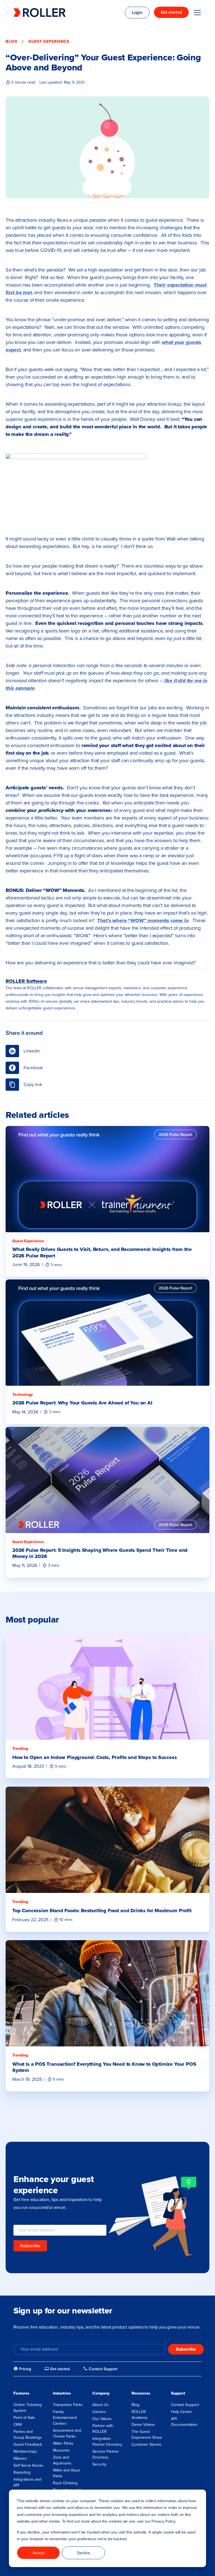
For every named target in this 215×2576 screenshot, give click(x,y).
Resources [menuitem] (141, 2393)
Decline (84, 2553)
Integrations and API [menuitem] (27, 2482)
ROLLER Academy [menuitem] (140, 2415)
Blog (11, 42)
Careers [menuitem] (99, 2412)
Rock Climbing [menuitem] (65, 2483)
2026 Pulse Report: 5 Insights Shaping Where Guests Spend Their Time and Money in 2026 (100, 1553)
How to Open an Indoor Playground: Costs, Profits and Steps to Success (95, 1757)
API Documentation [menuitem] (184, 2422)
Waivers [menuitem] (20, 2458)
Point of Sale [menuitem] (24, 2418)
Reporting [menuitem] (22, 2472)
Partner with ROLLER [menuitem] (103, 2429)
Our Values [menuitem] (102, 2419)
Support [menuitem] (178, 2393)
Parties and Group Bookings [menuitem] (28, 2435)
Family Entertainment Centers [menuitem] (65, 2418)
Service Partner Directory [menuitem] (106, 2454)
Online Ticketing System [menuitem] (28, 2408)
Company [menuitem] (101, 2393)
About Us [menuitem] (101, 2405)
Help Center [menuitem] (182, 2412)
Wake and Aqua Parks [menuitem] (66, 2473)
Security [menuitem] (99, 2464)
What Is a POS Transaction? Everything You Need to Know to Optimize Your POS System (104, 2067)
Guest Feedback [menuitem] (28, 2444)
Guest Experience (49, 42)
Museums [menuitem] (61, 2450)
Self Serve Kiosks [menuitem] (28, 2465)
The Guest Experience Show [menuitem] (147, 2435)
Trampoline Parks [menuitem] (68, 2405)
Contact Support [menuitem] (185, 2405)
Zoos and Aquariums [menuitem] (62, 2460)
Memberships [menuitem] (25, 2451)
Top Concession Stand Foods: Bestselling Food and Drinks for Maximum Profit (102, 1911)
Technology (23, 1395)
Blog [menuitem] (135, 2405)
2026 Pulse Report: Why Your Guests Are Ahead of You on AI (82, 1403)
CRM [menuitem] (17, 2425)
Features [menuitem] (21, 2393)
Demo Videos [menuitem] (143, 2425)
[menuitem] (22, 2369)
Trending (20, 1749)
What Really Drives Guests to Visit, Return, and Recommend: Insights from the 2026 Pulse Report (102, 1252)
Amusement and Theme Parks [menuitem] (67, 2433)
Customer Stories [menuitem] (147, 2444)
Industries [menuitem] (62, 2393)
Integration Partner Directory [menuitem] (107, 2442)
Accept (38, 2553)
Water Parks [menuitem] (63, 2443)
